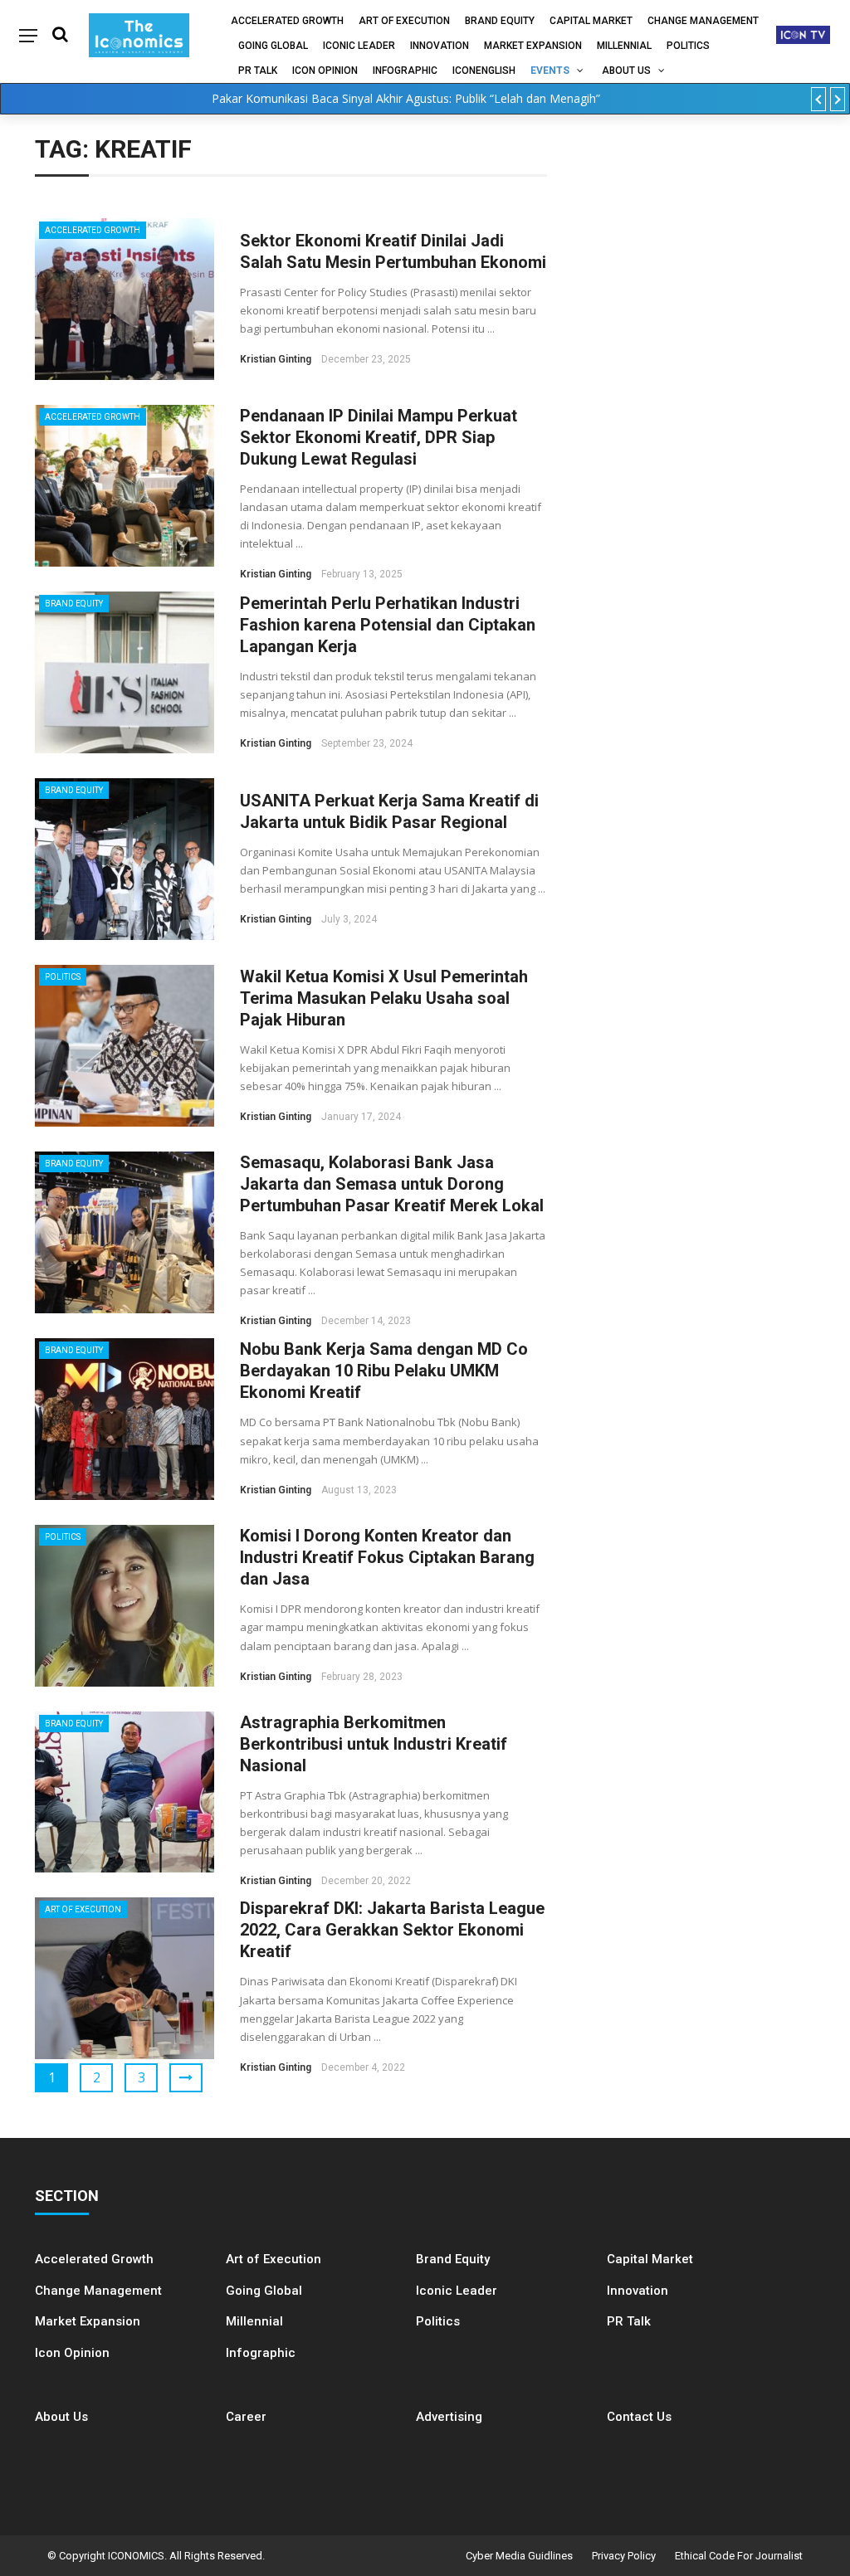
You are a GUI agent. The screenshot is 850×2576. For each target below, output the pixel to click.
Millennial (624, 46)
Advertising (449, 2417)
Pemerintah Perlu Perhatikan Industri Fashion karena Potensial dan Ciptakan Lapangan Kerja (388, 625)
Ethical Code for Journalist (739, 2556)
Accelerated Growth (287, 21)
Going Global (273, 46)
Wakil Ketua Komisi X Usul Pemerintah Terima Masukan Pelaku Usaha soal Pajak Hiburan (384, 998)
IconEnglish (484, 71)
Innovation (440, 46)
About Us (626, 71)
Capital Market (591, 21)
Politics (688, 46)
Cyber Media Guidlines (519, 2556)
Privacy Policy (624, 2556)
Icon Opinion (325, 71)
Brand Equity (500, 21)
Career (246, 2417)
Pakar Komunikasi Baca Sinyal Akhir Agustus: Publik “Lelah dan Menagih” (406, 98)
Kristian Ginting (276, 359)
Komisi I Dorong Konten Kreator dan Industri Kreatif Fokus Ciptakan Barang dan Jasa (387, 1557)
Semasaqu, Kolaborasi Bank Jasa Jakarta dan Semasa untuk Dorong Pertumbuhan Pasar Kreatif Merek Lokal (392, 1184)
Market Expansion (533, 46)
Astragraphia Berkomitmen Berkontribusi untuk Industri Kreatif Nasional (374, 1744)
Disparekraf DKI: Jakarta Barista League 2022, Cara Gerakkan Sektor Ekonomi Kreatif (392, 1930)
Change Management (703, 21)
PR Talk (258, 71)
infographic (405, 71)
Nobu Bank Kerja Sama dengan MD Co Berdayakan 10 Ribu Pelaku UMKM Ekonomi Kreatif (384, 1371)
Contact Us (639, 2417)
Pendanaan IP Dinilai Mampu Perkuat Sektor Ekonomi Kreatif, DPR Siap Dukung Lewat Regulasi (379, 437)
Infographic (261, 2353)
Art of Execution (404, 21)
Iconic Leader (359, 46)
